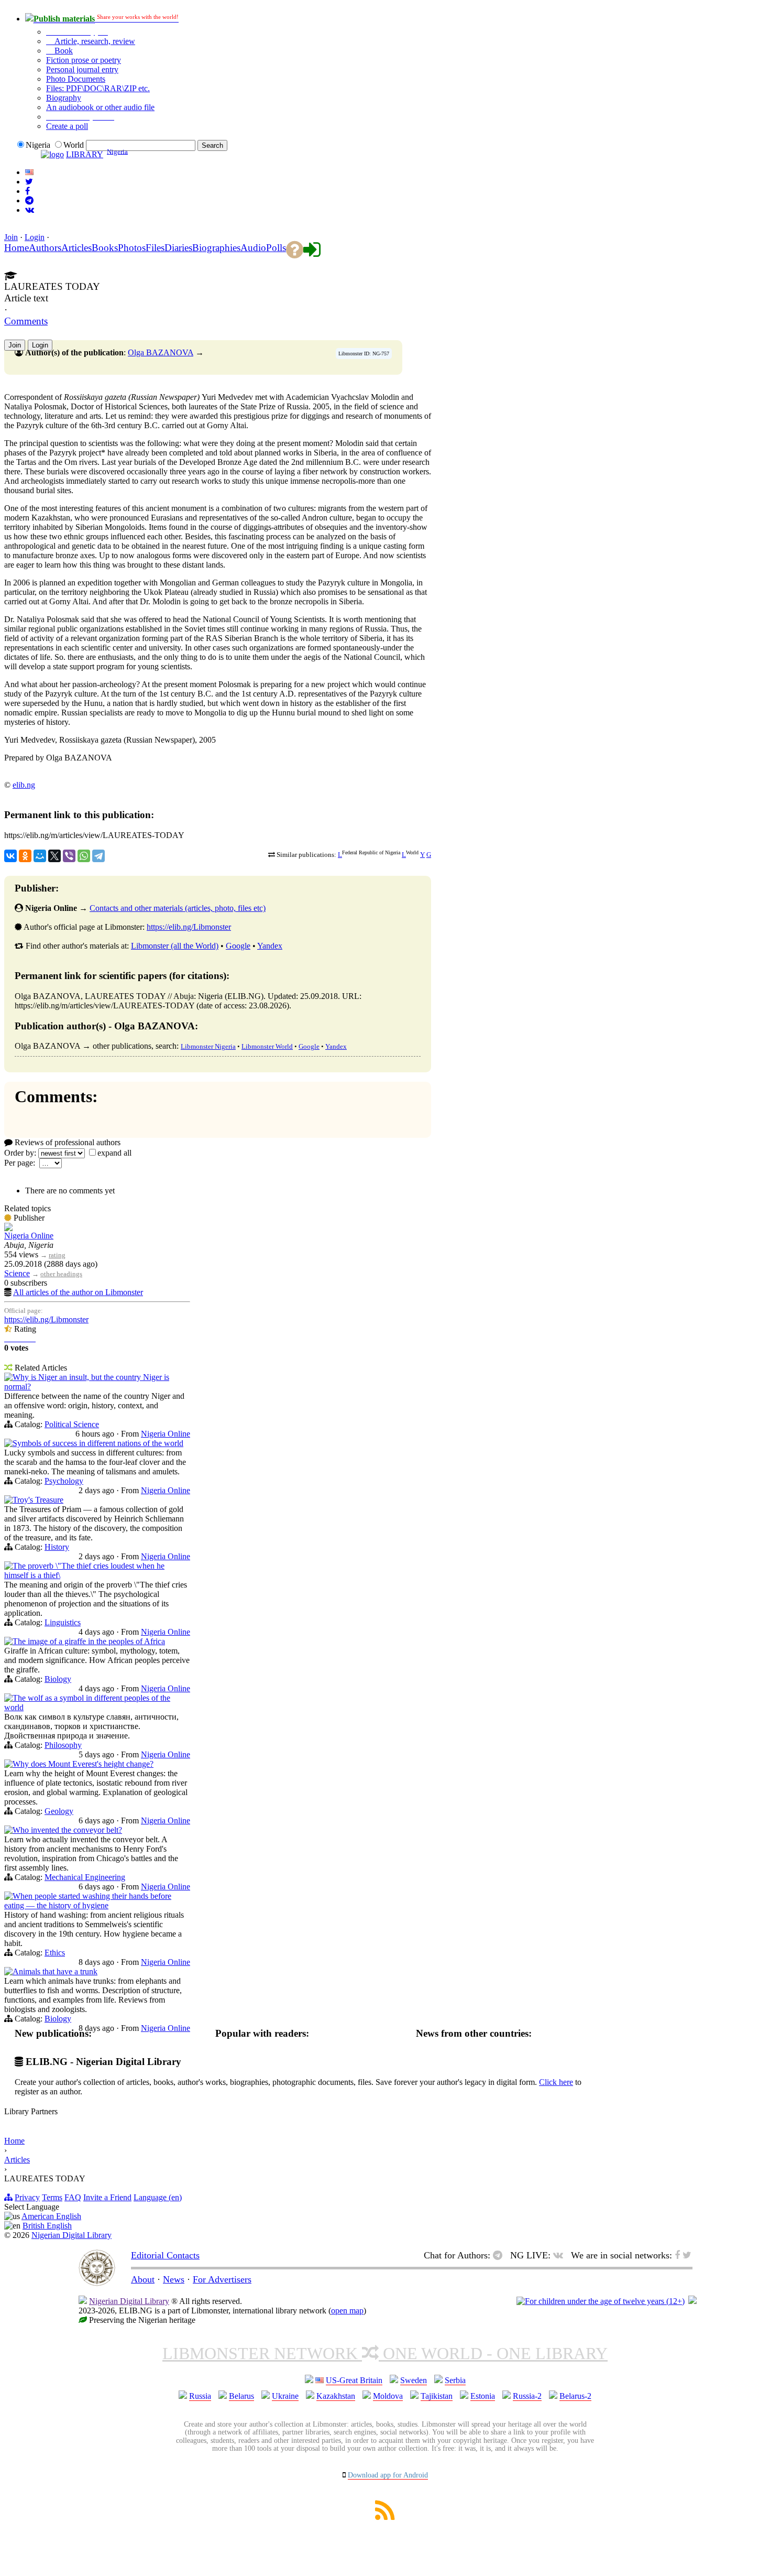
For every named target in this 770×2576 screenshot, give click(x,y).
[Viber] (69, 856)
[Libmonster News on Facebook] (27, 191)
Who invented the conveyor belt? (67, 1830)
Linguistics (63, 1622)
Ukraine (285, 2396)
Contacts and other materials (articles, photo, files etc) (178, 908)
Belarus (241, 2396)
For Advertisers (222, 2279)
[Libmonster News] (29, 182)
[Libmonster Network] (601, 2301)
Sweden (414, 2380)
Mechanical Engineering (85, 1877)
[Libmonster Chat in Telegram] (500, 2255)
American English (51, 2216)
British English (47, 2226)
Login (35, 237)
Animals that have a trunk (55, 1971)
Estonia (483, 2396)
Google (238, 946)
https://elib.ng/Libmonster (189, 927)
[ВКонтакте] (10, 856)
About (143, 2279)
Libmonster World (267, 1046)
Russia (200, 2396)
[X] (54, 856)
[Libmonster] (97, 2283)
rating (57, 1255)
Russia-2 (527, 2396)
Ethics (55, 1953)
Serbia (455, 2380)
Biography (64, 98)
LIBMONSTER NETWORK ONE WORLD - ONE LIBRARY (385, 2353)
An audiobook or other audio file (100, 107)
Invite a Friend (107, 2197)
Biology (58, 1679)
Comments (26, 321)
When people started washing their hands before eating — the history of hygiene (88, 1901)
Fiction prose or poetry (84, 60)
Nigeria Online (29, 1236)
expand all (114, 1153)
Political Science (72, 1424)
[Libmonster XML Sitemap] (385, 2517)
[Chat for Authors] (29, 200)
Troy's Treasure (38, 1500)
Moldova (388, 2396)
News (174, 2279)
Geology (59, 1811)
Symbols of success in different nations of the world (98, 1443)
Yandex (270, 946)
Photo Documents (76, 79)
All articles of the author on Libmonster (78, 1292)
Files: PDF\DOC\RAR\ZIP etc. (98, 88)
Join (11, 237)
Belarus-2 (575, 2396)
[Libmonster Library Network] (692, 2301)
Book (63, 51)
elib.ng (24, 785)
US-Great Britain (354, 2380)
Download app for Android (388, 2475)
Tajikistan (437, 2396)
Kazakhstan (336, 2396)
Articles (17, 2160)
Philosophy (63, 1745)
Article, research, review (94, 41)
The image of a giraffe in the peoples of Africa (89, 1641)
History (57, 1547)
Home (14, 2141)
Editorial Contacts (165, 2255)
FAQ (73, 2197)
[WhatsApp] (84, 856)
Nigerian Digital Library (71, 2235)
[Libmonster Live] (30, 210)
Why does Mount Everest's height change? (83, 1764)
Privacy (27, 2197)
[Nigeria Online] (8, 1228)
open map (347, 2311)
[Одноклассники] (25, 856)
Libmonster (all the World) (175, 946)
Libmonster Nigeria (208, 1046)
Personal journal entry (82, 69)
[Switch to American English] (29, 172)
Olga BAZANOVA (161, 352)
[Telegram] (98, 856)
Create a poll (67, 126)
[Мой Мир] (40, 856)
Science (17, 1273)
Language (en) (158, 2197)
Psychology (64, 1481)
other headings (61, 1274)
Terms (52, 2197)
